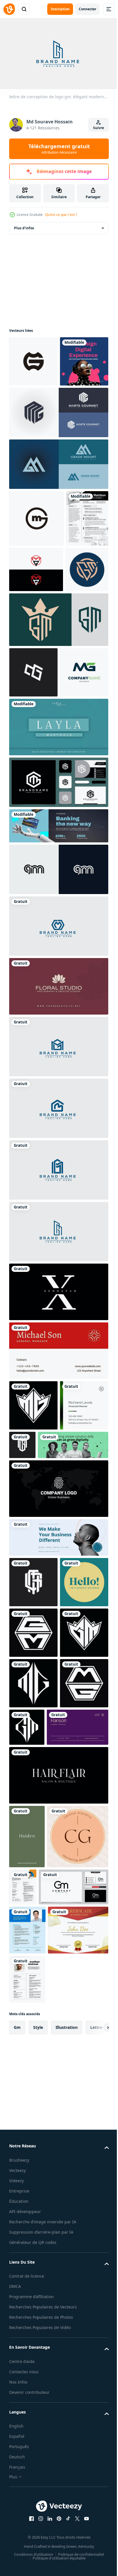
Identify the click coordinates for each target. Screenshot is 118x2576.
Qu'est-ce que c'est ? (61, 215)
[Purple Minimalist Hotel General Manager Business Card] (40, 2130)
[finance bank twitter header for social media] (58, 1027)
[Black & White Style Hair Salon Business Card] (58, 2178)
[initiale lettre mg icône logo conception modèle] (33, 873)
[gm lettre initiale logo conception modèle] (44, 2354)
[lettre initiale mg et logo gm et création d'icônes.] (36, 674)
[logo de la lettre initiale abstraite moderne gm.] (58, 1070)
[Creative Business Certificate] (39, 2446)
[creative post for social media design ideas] (33, 409)
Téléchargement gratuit (59, 149)
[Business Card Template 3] (58, 1187)
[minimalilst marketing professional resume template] (86, 2290)
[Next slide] (95, 2543)
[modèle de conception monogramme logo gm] (73, 1646)
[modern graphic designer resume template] (27, 2397)
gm (17, 2543)
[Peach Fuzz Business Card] (40, 2303)
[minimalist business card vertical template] (27, 2239)
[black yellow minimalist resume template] (27, 2495)
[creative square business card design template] (33, 1884)
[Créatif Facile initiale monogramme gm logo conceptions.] (31, 720)
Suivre (99, 128)
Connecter (87, 9)
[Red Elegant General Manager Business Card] (58, 1551)
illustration (67, 2543)
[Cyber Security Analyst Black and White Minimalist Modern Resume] (30, 623)
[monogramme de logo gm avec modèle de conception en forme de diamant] (77, 2080)
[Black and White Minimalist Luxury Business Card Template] (58, 1493)
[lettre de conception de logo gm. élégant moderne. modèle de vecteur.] (58, 1127)
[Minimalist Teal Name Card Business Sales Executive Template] (58, 928)
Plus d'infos (24, 225)
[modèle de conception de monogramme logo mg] (33, 1606)
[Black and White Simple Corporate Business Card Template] (58, 1740)
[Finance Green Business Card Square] (33, 1657)
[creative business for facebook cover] (58, 1789)
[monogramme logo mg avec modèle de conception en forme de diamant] (33, 2036)
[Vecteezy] (9, 9)
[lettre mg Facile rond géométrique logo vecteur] (33, 359)
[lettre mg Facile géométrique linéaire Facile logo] (33, 823)
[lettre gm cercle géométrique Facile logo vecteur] (37, 566)
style (38, 2543)
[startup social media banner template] (44, 1696)
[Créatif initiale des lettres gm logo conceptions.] (58, 770)
